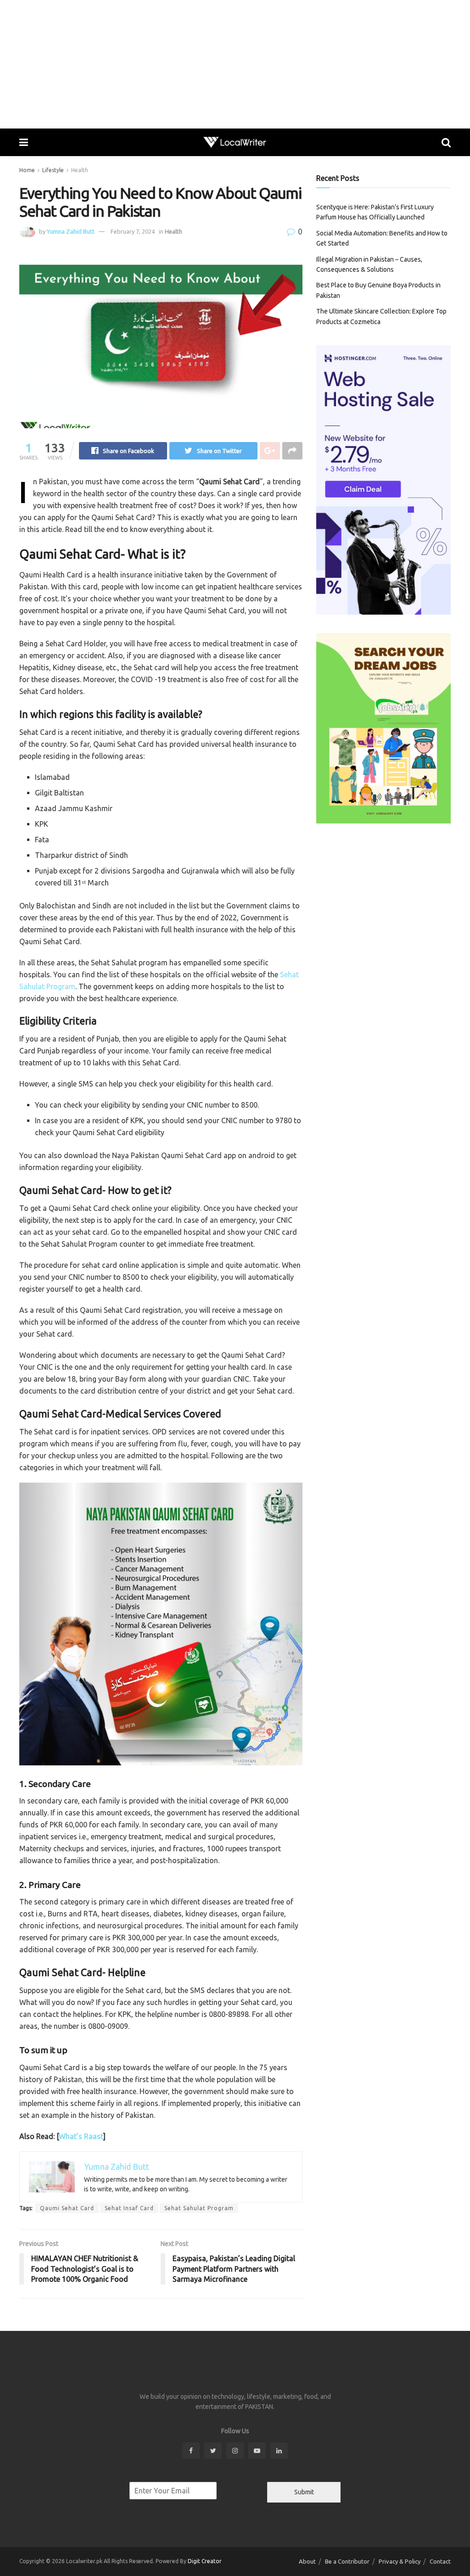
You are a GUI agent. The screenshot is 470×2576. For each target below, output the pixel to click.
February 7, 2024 (133, 231)
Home (27, 170)
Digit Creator (205, 2561)
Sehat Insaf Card (129, 2208)
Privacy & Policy (400, 2561)
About (307, 2561)
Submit (304, 2492)
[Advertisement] (235, 64)
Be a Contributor (347, 2561)
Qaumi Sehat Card (67, 2208)
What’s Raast (81, 2136)
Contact (440, 2561)
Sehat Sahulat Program (199, 2208)
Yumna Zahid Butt (71, 231)
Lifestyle (53, 170)
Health (80, 170)
